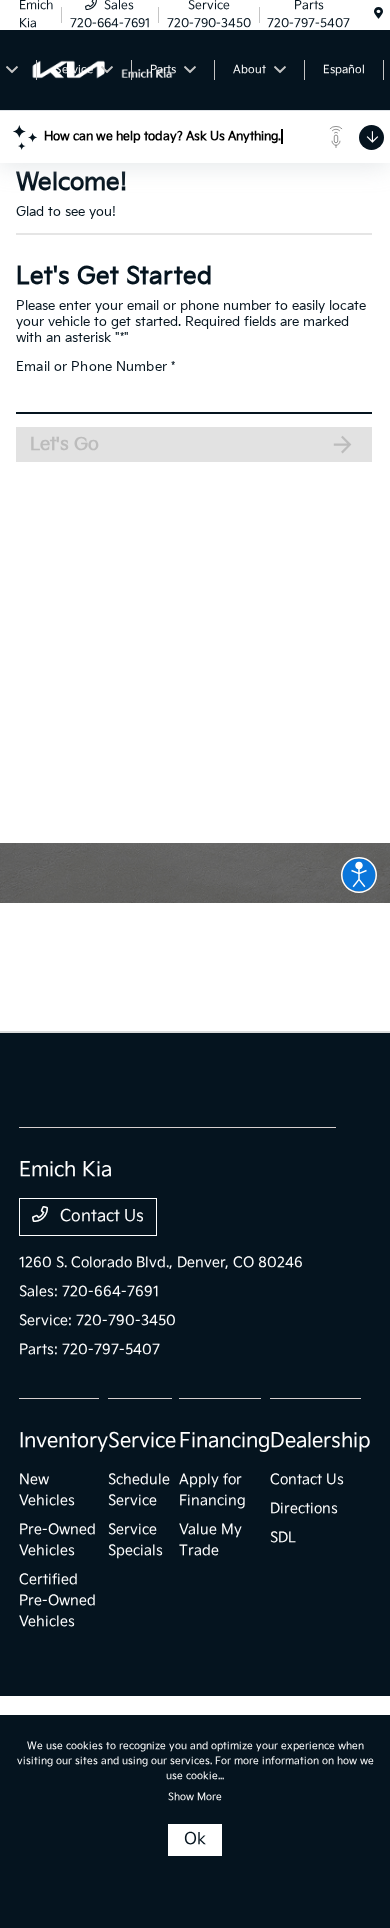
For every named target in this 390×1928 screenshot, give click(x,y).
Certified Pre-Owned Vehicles (57, 1600)
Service (142, 1441)
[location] (378, 14)
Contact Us (100, 1216)
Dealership (320, 1441)
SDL (283, 1537)
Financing (224, 1441)
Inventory (63, 1441)
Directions (304, 1508)
